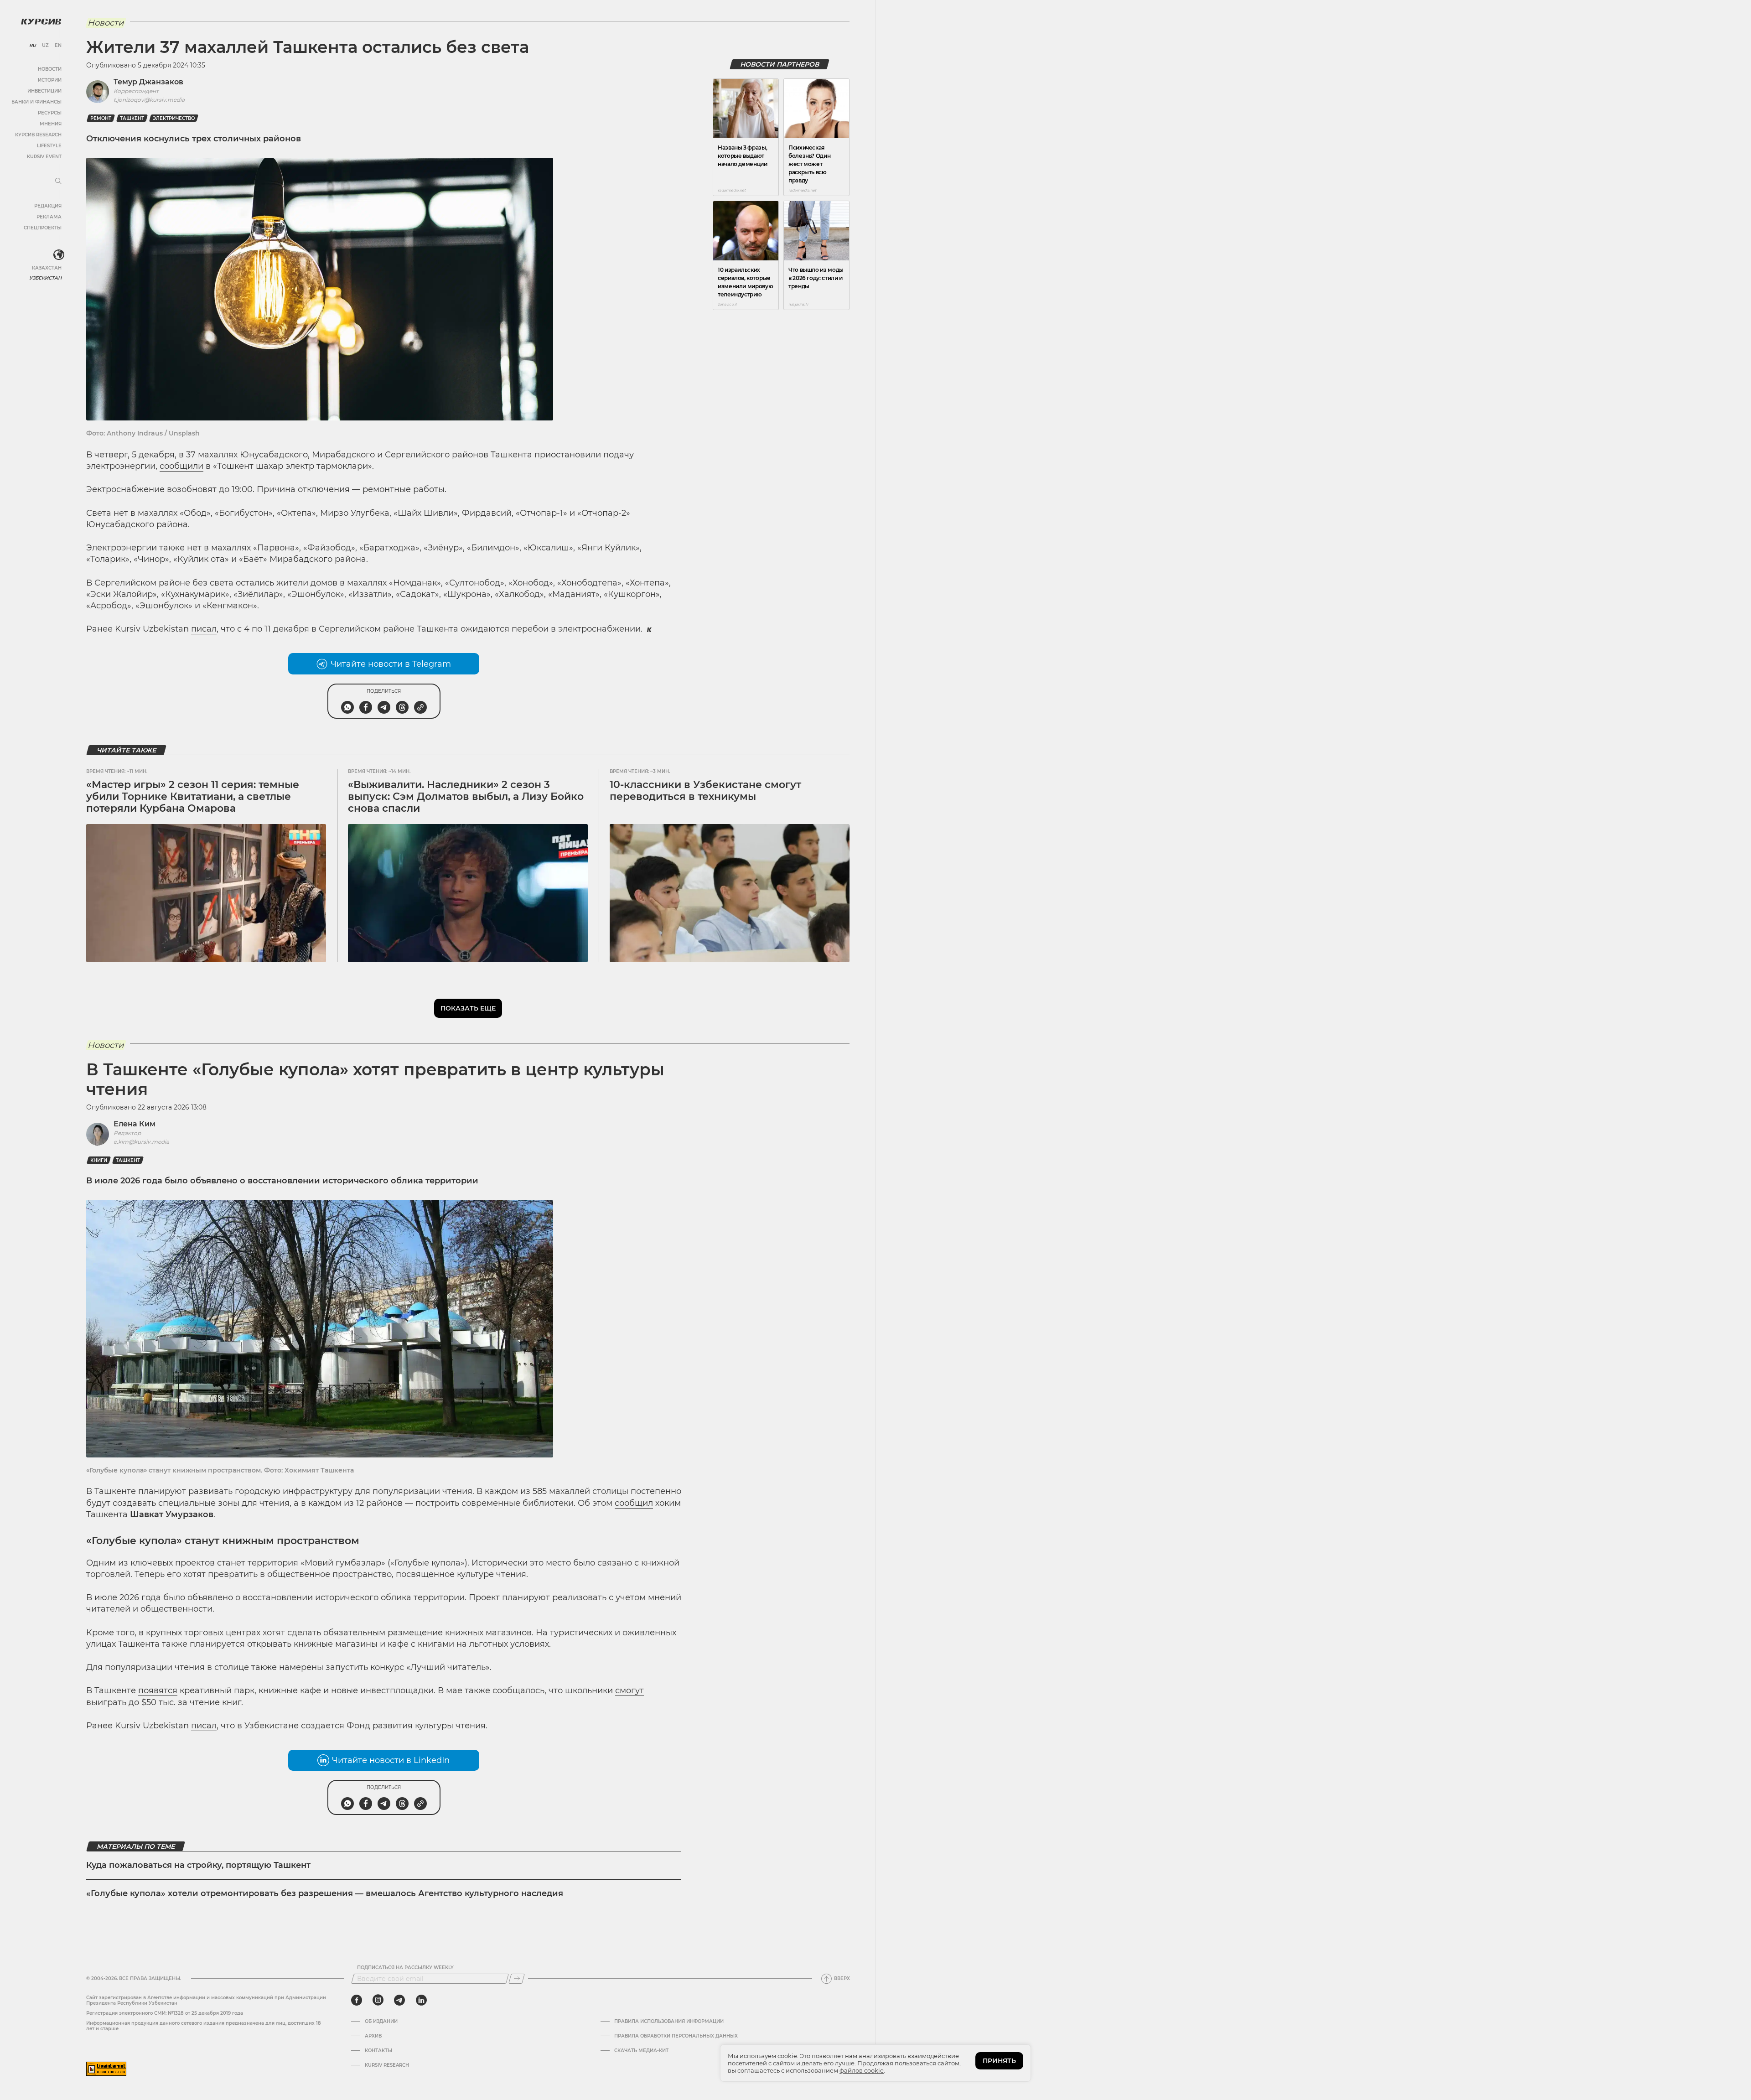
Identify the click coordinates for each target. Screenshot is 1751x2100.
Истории (50, 80)
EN (58, 46)
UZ (45, 46)
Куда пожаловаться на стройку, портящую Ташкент (198, 1865)
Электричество (174, 118)
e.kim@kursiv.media (141, 1142)
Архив (373, 2036)
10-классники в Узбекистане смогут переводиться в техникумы (705, 791)
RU (33, 46)
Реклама (49, 217)
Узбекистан (45, 278)
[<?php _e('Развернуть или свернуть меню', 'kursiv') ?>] (59, 255)
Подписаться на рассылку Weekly (405, 1968)
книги (99, 1160)
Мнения (51, 124)
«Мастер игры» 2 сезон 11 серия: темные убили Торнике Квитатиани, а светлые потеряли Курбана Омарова (193, 797)
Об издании (381, 2022)
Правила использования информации (669, 2022)
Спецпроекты (43, 228)
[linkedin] (421, 2000)
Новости (50, 69)
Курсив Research (38, 135)
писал (204, 629)
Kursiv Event (44, 157)
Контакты (378, 2051)
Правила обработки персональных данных (676, 2036)
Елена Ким (135, 1124)
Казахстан (47, 268)
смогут (629, 1690)
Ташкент (132, 118)
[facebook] (357, 2000)
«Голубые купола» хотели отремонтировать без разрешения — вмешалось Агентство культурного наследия (325, 1893)
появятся (158, 1690)
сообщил (634, 1503)
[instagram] (378, 2000)
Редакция (48, 206)
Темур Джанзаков (148, 82)
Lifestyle (49, 146)
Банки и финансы (36, 102)
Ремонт (101, 118)
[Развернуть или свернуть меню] (58, 181)
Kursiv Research (387, 2065)
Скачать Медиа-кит (641, 2051)
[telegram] (399, 2000)
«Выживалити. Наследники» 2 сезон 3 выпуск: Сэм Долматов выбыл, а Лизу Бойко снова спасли (466, 797)
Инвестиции (44, 91)
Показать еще (468, 1008)
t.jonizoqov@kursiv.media (149, 100)
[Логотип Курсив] (41, 21)
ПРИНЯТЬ (999, 2061)
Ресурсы (50, 113)
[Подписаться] (517, 1979)
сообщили (181, 466)
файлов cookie (862, 2070)
